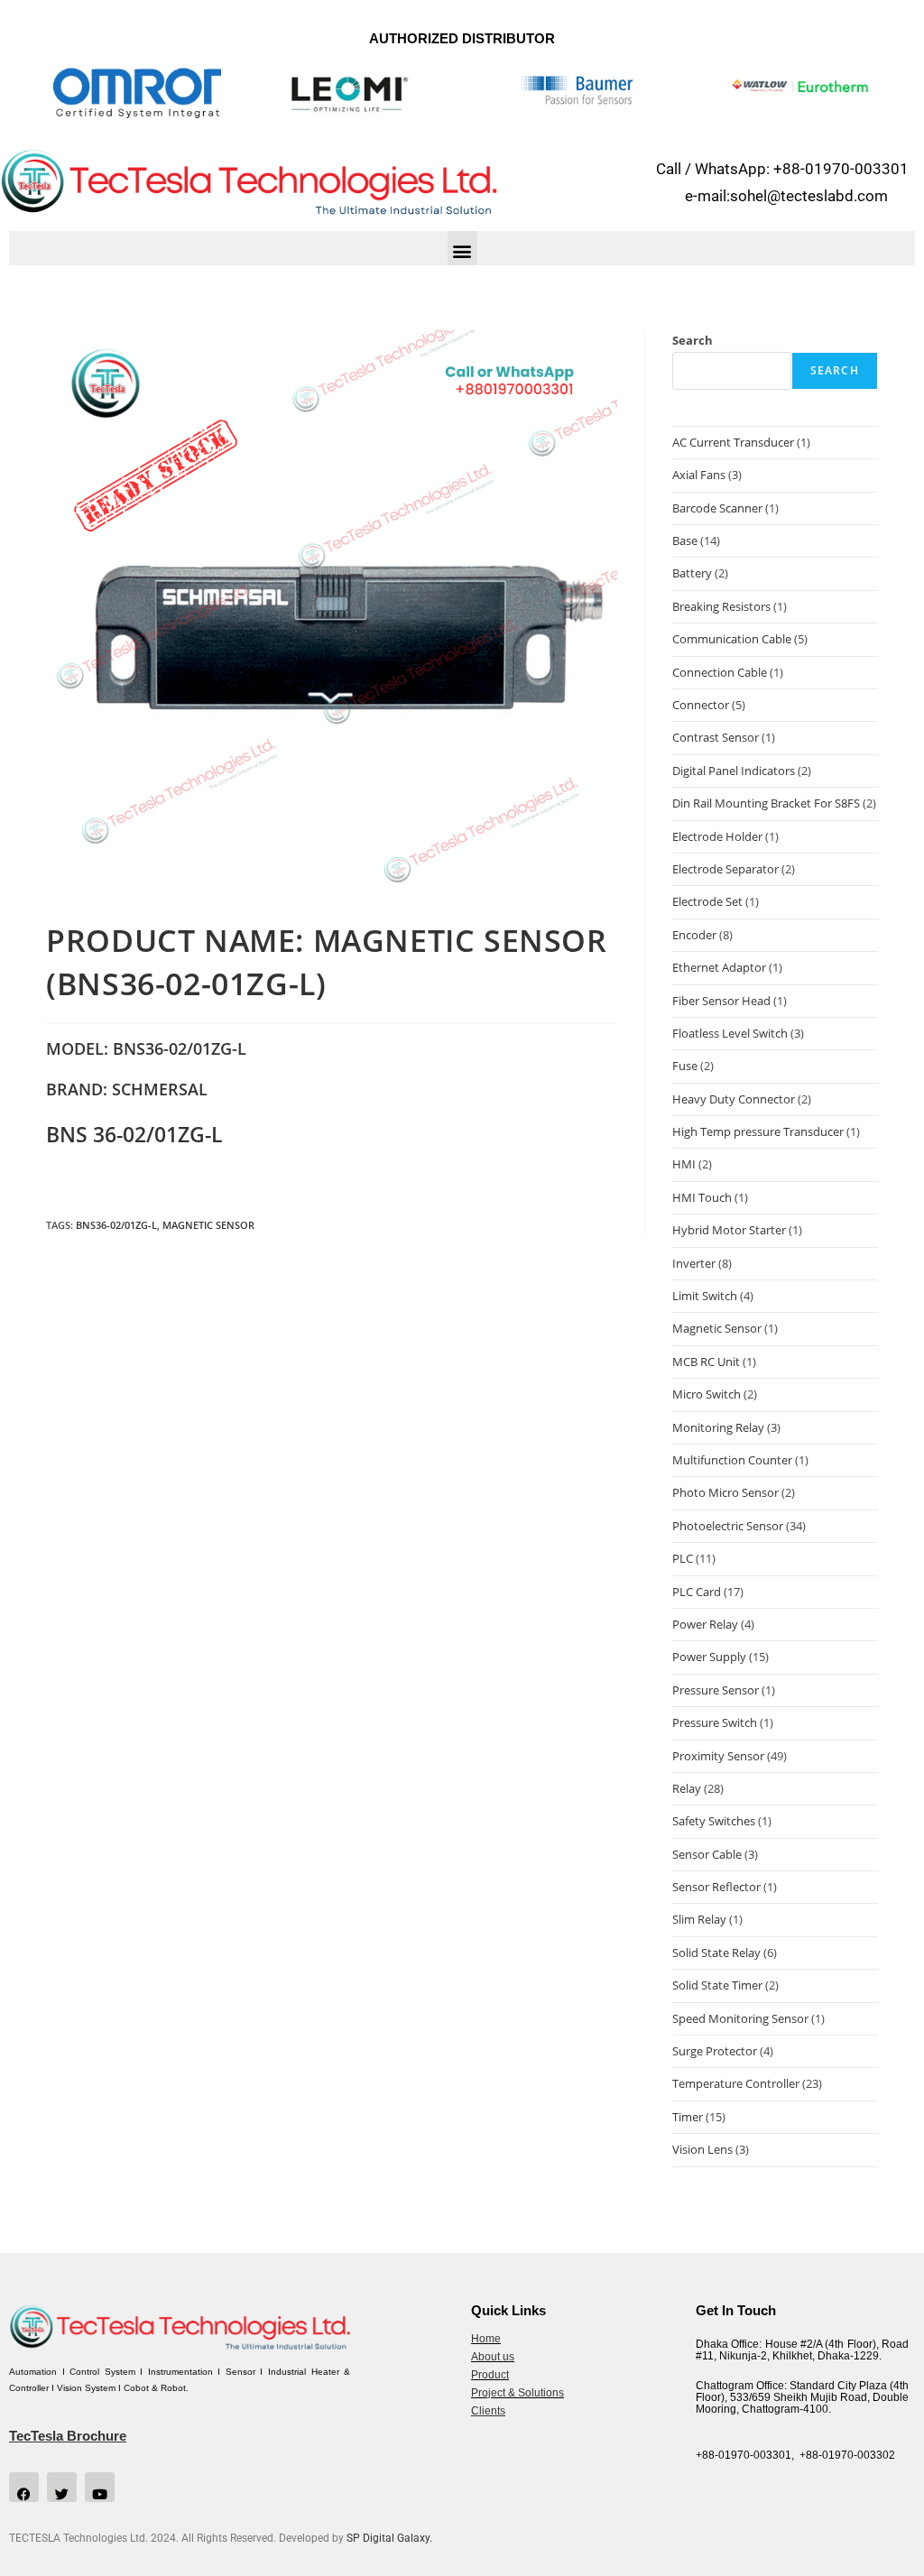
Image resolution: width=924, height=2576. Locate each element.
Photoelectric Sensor (728, 1526)
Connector (701, 705)
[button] (462, 248)
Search (693, 340)
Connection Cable (720, 672)
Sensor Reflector (716, 1887)
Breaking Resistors (721, 606)
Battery (692, 573)
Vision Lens (702, 2149)
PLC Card (697, 1592)
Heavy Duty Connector (734, 1099)
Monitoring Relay (718, 1427)
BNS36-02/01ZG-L (116, 1225)
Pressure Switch (715, 1722)
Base (685, 540)
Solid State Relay (716, 1953)
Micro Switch (707, 1394)
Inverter (694, 1263)
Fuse (685, 1066)
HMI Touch (702, 1197)
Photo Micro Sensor (725, 1492)
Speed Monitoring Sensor (740, 2018)
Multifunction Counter (732, 1460)
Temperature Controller (736, 2083)
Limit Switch (705, 1296)
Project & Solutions (517, 2393)
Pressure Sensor (716, 1690)
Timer (688, 2117)
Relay (687, 1788)
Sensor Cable (707, 1854)
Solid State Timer (717, 1985)
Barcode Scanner (717, 508)
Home (486, 2339)
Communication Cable (732, 639)
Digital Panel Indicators (734, 771)
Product (490, 2375)
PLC (683, 1558)
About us (493, 2357)
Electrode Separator (725, 869)
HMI (684, 1164)
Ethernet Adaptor (719, 967)
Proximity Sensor (718, 1756)
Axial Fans (699, 475)
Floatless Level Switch (730, 1033)
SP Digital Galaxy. (389, 2538)
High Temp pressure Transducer (758, 1131)
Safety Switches (714, 1821)
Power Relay (705, 1624)
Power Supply (709, 1657)
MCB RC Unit (706, 1362)
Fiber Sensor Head (721, 1001)
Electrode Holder (717, 836)
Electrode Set (707, 901)
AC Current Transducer (733, 442)
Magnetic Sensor (208, 1225)
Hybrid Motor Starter (729, 1230)
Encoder (694, 935)
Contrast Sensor (716, 737)
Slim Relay (699, 1919)
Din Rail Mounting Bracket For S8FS (766, 803)
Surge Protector (715, 2051)
